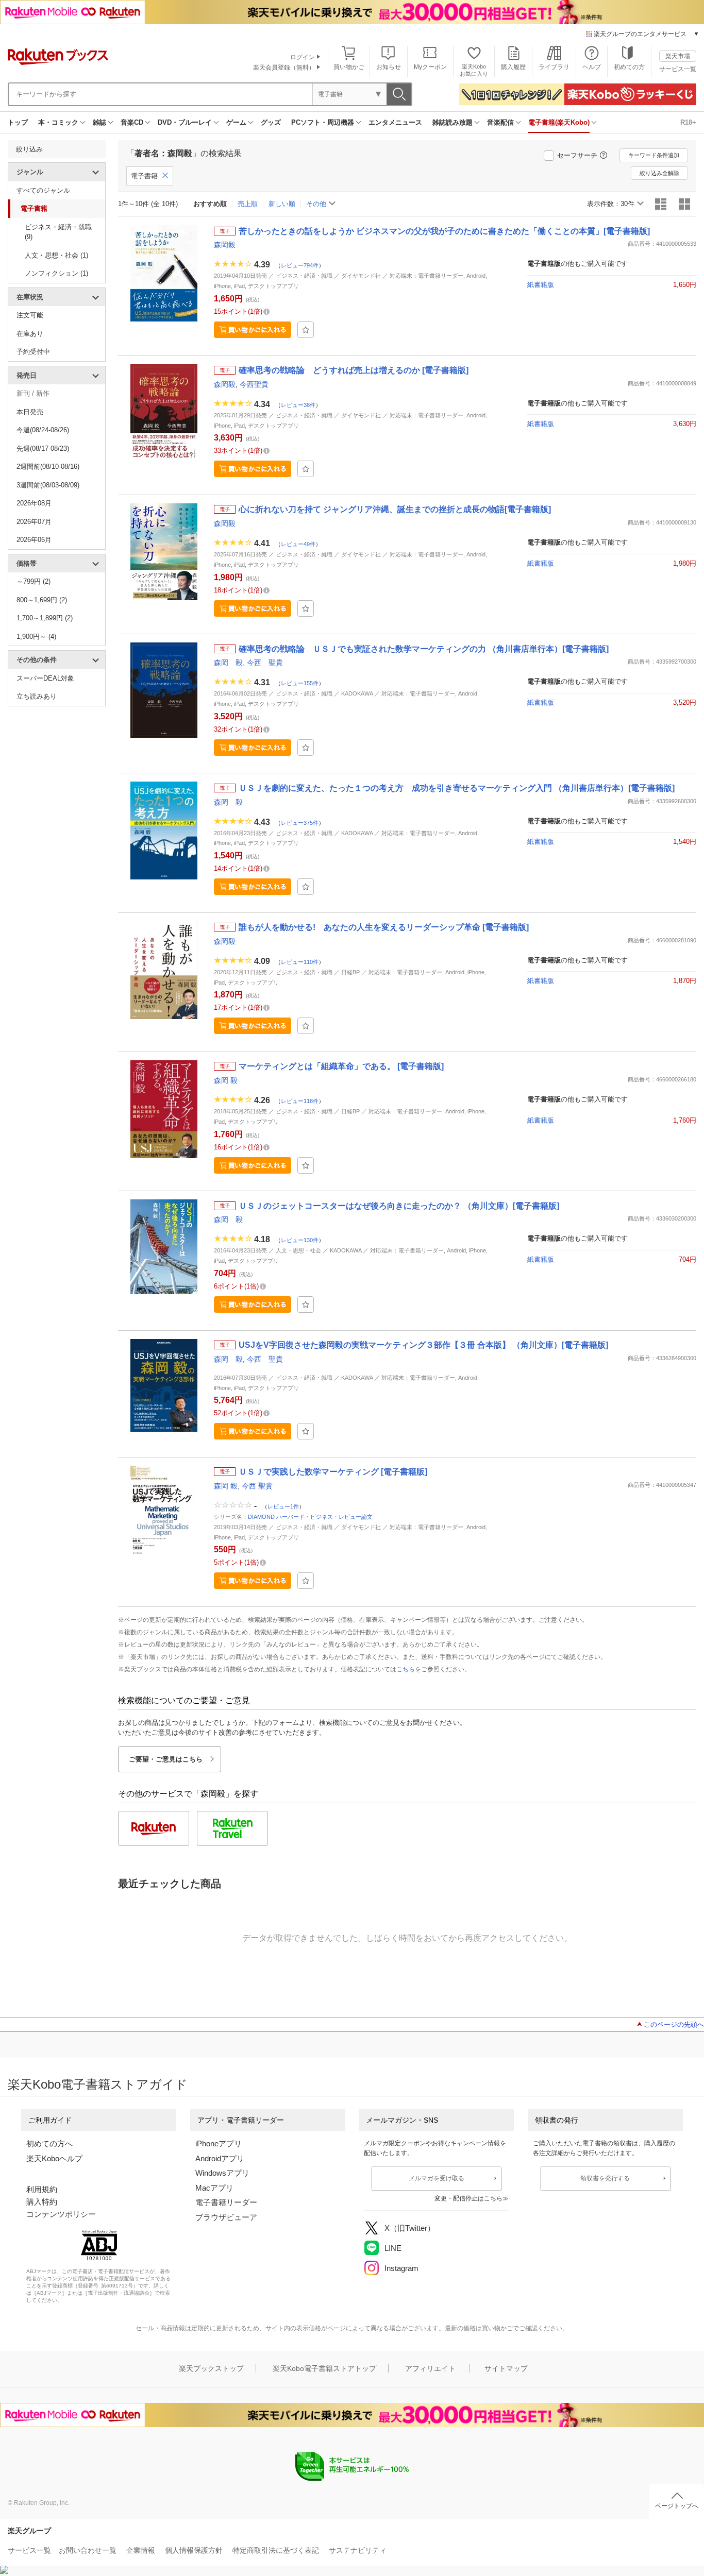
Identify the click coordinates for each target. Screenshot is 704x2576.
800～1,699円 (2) (42, 600)
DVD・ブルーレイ (185, 122)
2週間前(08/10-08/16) (48, 467)
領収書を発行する (605, 2178)
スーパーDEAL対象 (45, 678)
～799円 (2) (33, 581)
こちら (406, 1669)
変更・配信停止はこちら (468, 2198)
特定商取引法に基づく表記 (276, 2550)
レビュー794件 (300, 265)
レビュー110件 (300, 961)
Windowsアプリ (222, 2173)
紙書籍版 (541, 285)
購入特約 (42, 2202)
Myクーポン (430, 67)
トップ (18, 122)
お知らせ (389, 67)
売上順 (248, 204)
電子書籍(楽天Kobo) (559, 122)
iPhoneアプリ (219, 2143)
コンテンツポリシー (61, 2214)
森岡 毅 (228, 663)
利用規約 (42, 2189)
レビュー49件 (298, 544)
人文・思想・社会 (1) (56, 255)
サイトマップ (506, 2368)
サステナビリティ (358, 2550)
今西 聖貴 (265, 663)
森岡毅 (225, 245)
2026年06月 (34, 540)
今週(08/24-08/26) (43, 430)
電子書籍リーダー (226, 2202)
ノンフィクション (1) (56, 273)
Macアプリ (214, 2188)
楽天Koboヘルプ (54, 2158)
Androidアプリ (220, 2158)
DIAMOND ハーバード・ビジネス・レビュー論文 (310, 1517)
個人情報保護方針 (194, 2550)
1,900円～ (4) (36, 637)
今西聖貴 (254, 384)
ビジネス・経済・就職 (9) (58, 232)
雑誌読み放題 (452, 122)
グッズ (271, 122)
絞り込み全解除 (659, 173)
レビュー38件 (298, 404)
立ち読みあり (37, 696)
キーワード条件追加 (654, 155)
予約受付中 (33, 352)
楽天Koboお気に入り (474, 70)
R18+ (688, 122)
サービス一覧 (678, 69)
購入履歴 (513, 67)
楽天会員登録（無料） (284, 67)
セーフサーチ (577, 155)
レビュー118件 (300, 1101)
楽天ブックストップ (211, 2368)
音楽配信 (500, 122)
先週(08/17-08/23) (43, 448)
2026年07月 (34, 522)
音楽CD (132, 122)
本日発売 (30, 412)
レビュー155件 (300, 683)
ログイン (303, 57)
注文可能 (30, 315)
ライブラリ (554, 67)
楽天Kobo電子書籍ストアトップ (324, 2368)
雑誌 (99, 122)
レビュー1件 (283, 1506)
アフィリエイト (430, 2368)
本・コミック (58, 122)
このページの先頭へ (674, 2024)
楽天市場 (678, 56)
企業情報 (141, 2550)
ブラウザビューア (226, 2217)
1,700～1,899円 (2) (45, 618)
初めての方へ (49, 2143)
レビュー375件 (300, 822)
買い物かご (349, 67)
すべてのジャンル (43, 190)
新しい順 (282, 204)
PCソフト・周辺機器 (323, 122)
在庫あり (30, 334)
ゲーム (236, 122)
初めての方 (629, 67)
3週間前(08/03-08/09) (48, 485)
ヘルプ (592, 67)
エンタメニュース (395, 122)
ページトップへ (677, 2506)
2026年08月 (34, 503)
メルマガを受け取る (437, 2178)
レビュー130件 (300, 1240)
